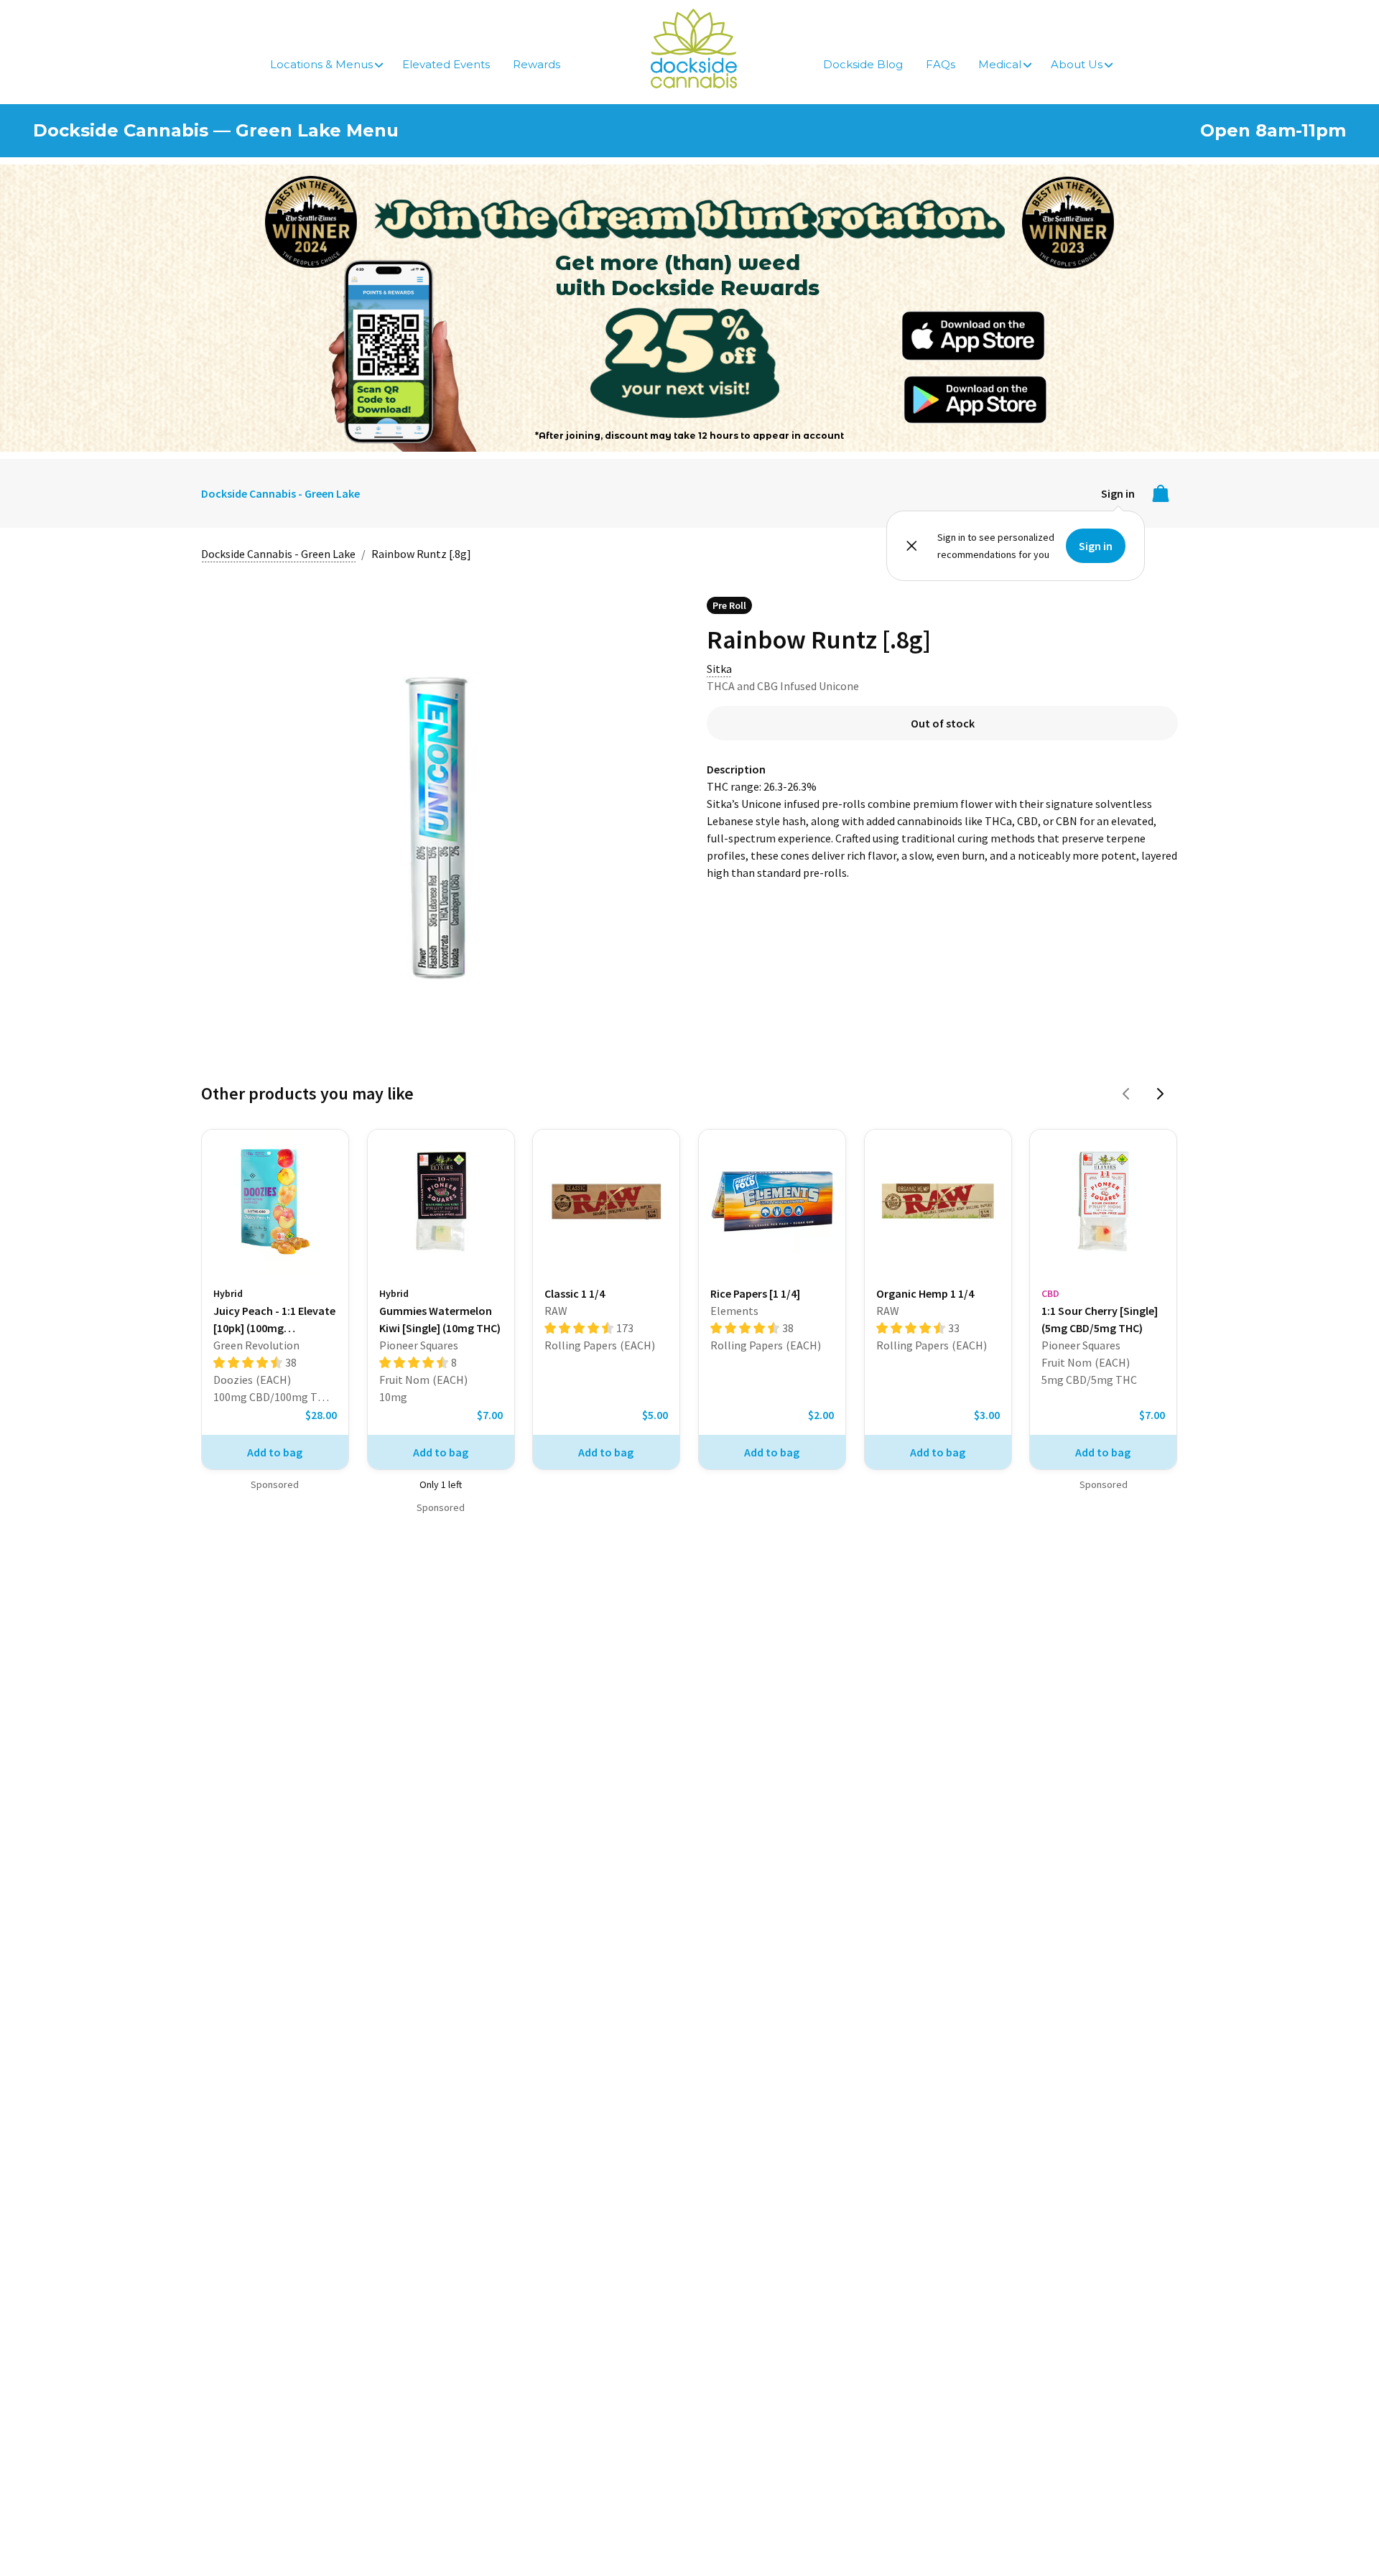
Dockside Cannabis (694, 48)
